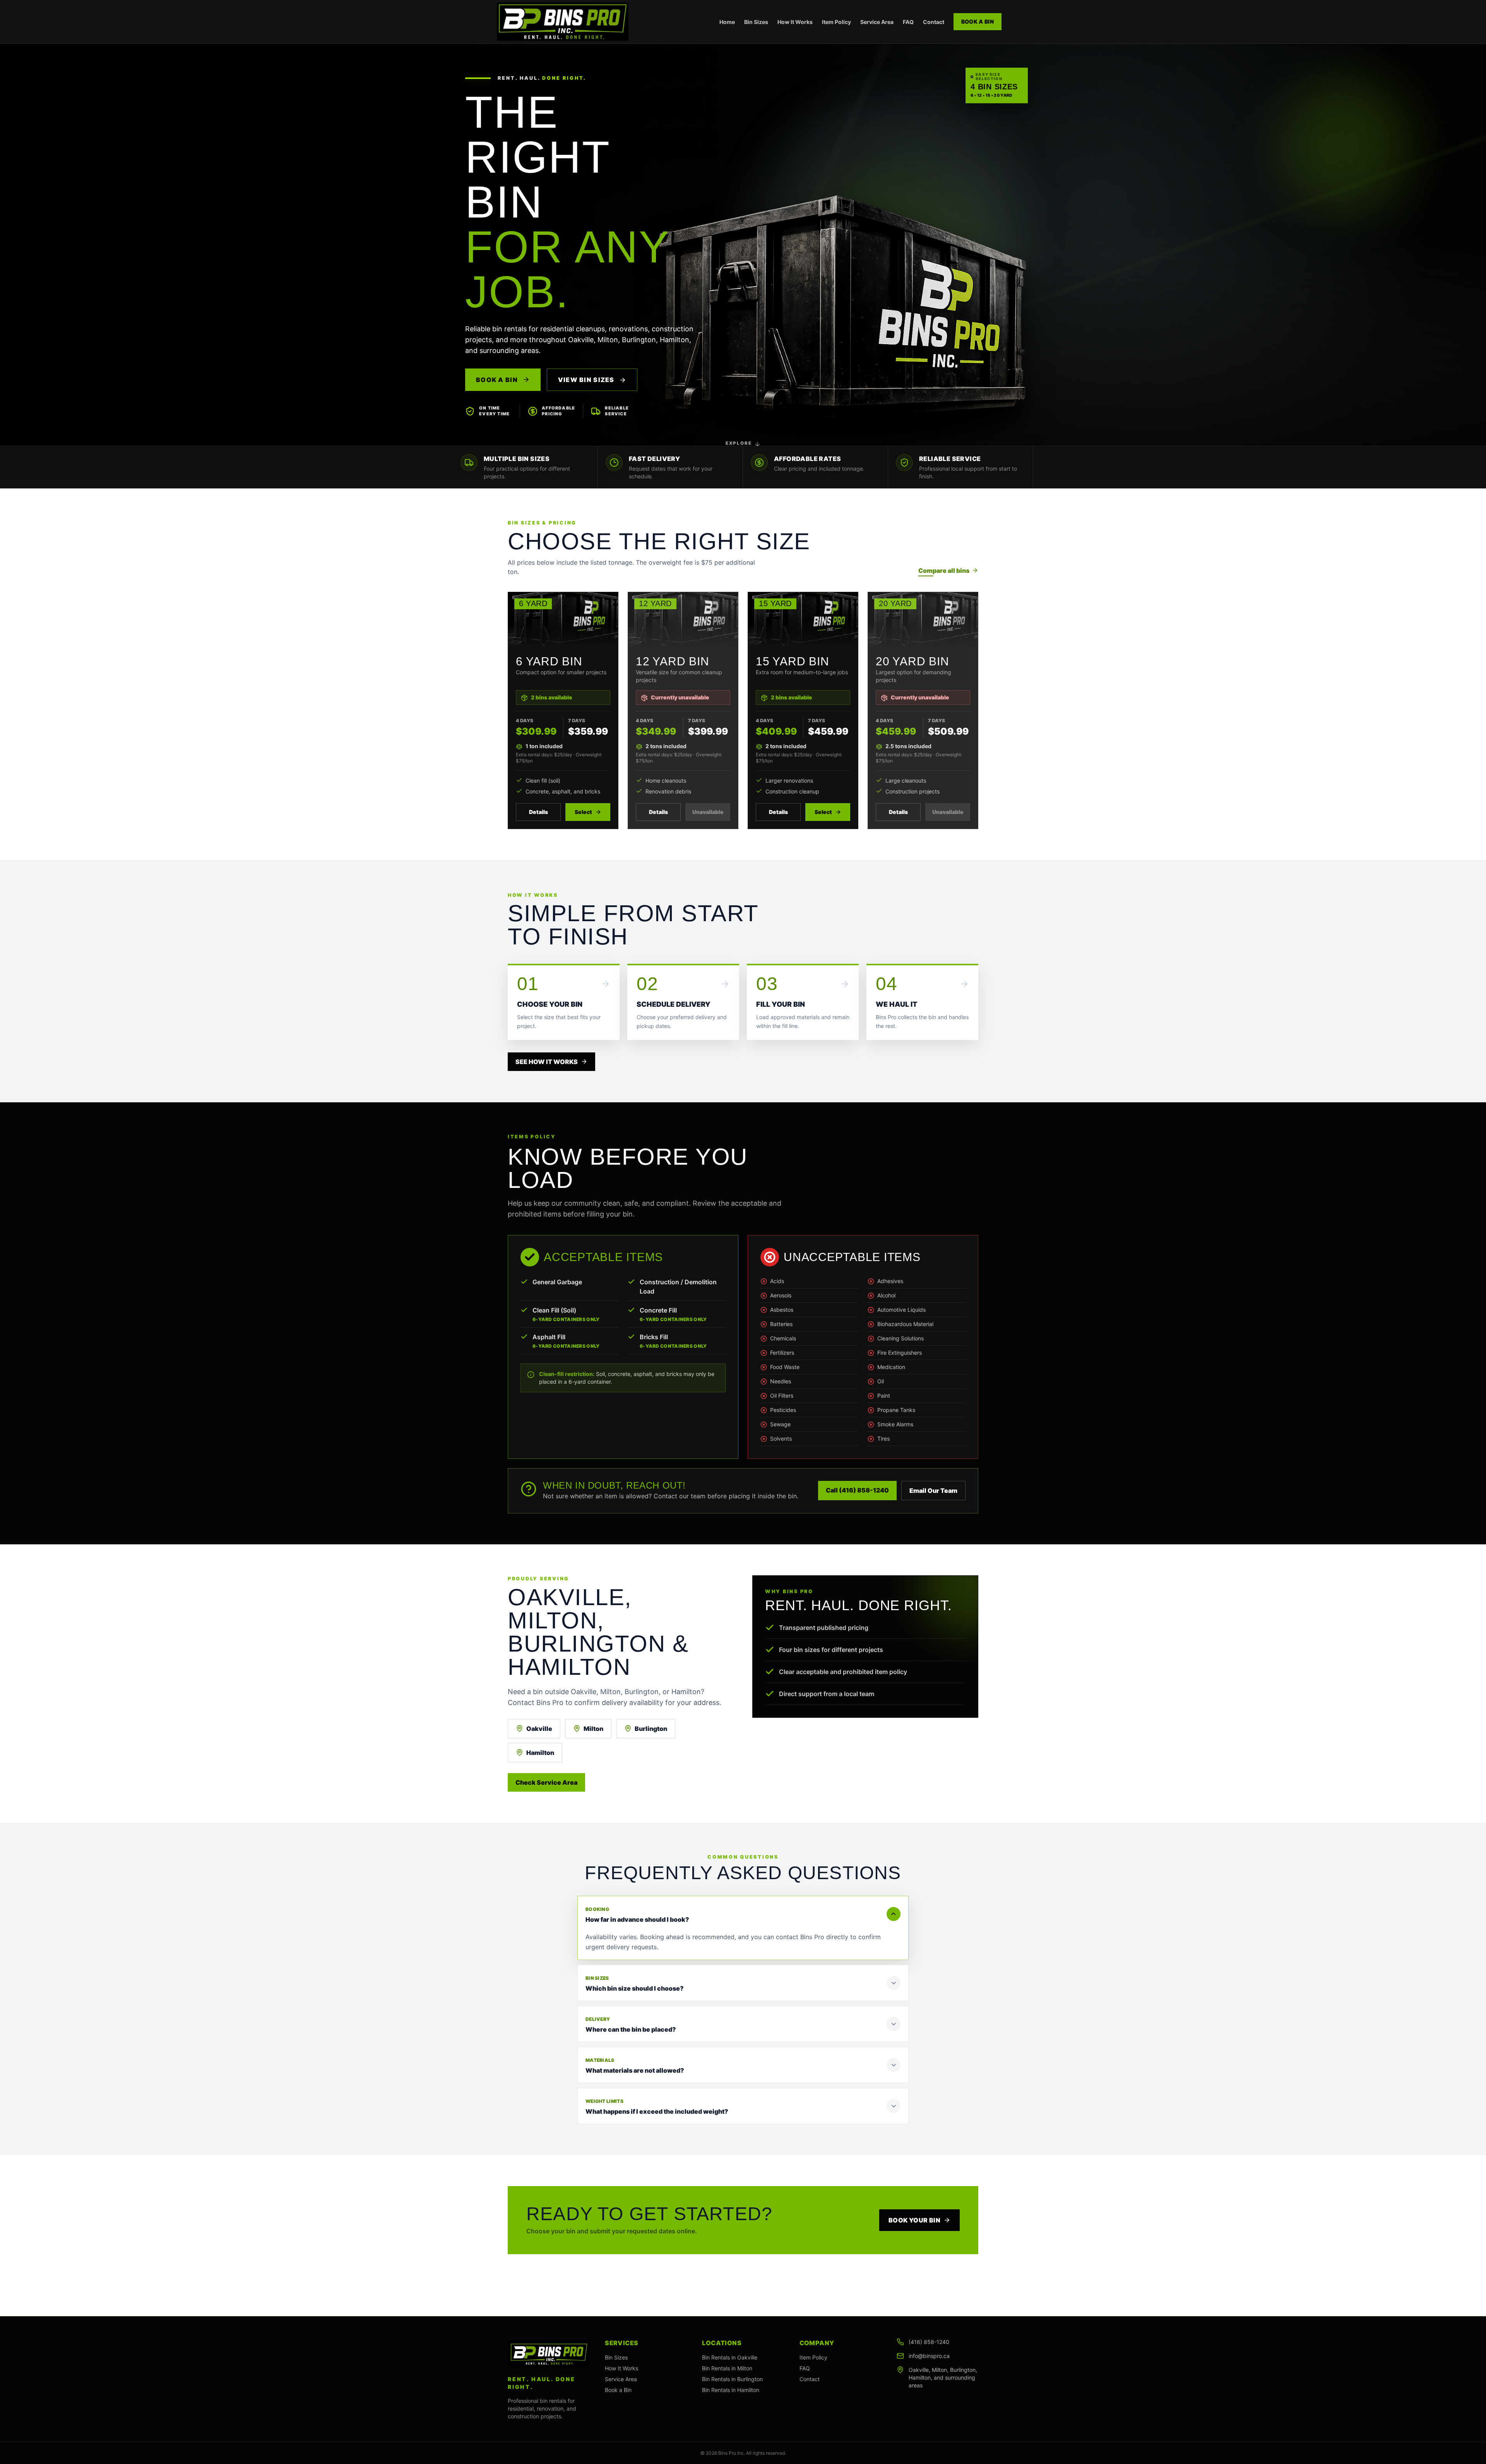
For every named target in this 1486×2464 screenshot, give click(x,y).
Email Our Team (933, 1491)
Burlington (651, 1729)
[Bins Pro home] (563, 22)
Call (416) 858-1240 (857, 1490)
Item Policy (836, 22)
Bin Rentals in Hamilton (731, 2390)
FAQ (908, 22)
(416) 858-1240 (929, 2342)
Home (727, 22)
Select (583, 812)
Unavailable (708, 812)
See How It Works (547, 1062)
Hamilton (540, 1753)
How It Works (795, 22)
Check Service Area (546, 1782)
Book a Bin (978, 21)
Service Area (877, 22)
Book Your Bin (914, 2220)
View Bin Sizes (587, 380)
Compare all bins (944, 571)
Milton (593, 1729)
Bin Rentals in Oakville (730, 2357)
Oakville (539, 1729)
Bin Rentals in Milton (727, 2368)
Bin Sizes (756, 22)
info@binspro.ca (929, 2356)
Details (538, 812)
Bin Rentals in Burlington (732, 2379)
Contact (934, 22)
